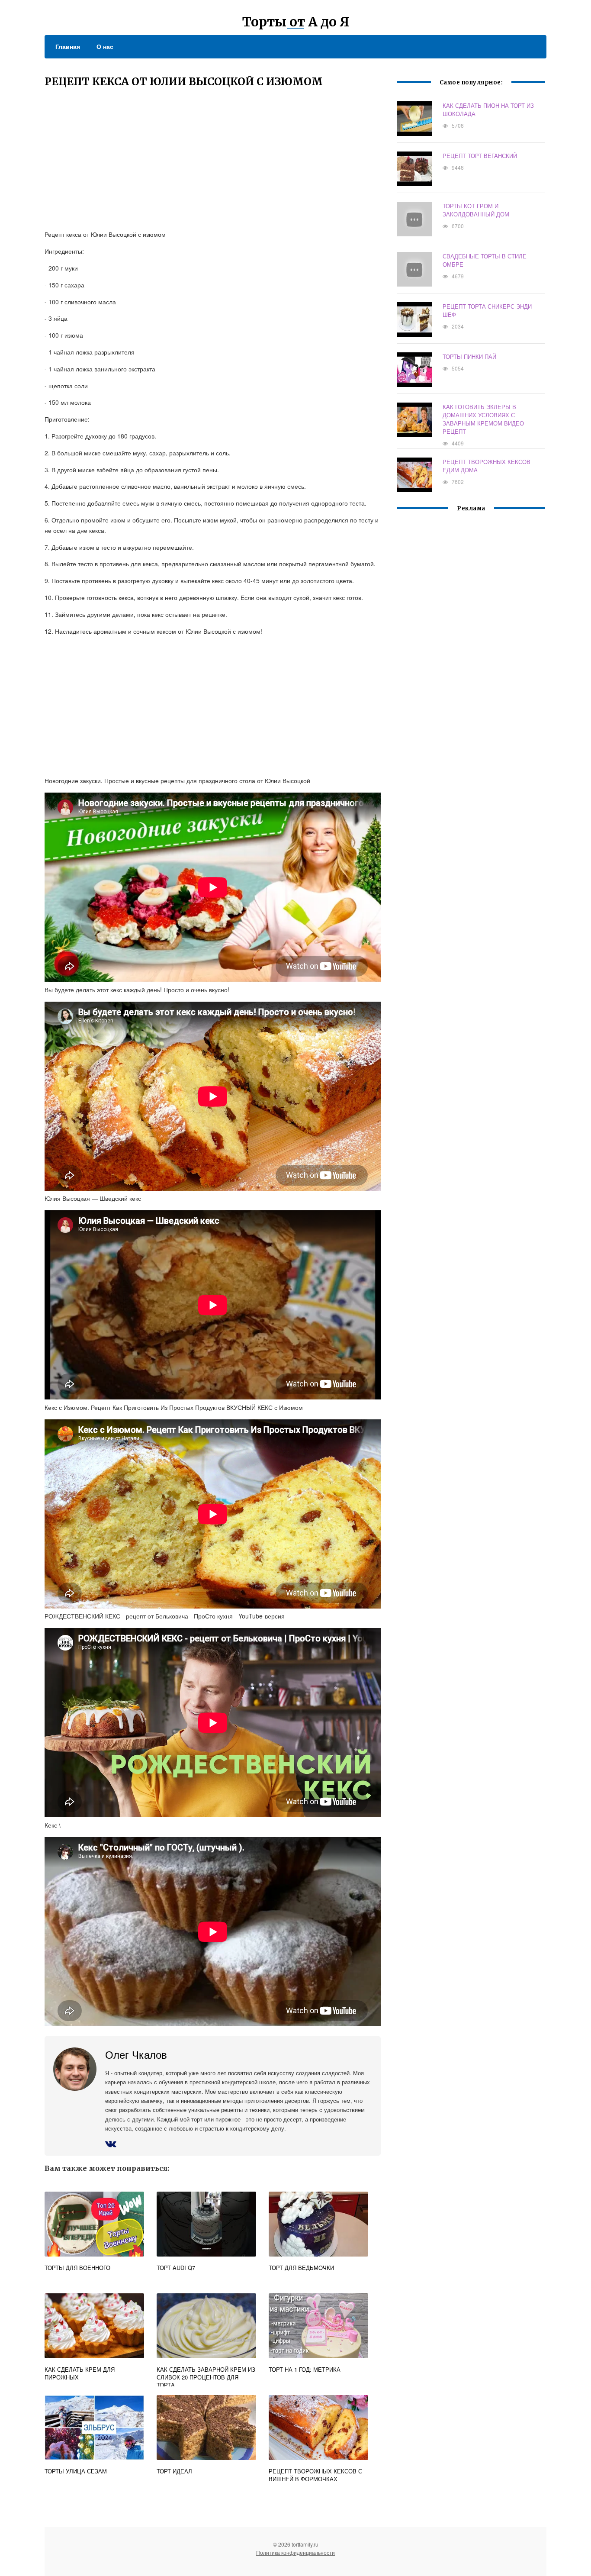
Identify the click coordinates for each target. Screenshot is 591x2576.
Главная (68, 46)
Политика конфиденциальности (295, 2552)
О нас (105, 46)
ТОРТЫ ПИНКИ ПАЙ (469, 356)
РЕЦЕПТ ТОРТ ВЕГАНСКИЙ (480, 156)
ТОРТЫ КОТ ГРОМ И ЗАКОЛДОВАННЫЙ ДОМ (476, 210)
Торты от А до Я (296, 22)
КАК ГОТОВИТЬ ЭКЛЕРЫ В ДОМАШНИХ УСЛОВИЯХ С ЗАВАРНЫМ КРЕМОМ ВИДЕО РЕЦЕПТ (483, 419)
